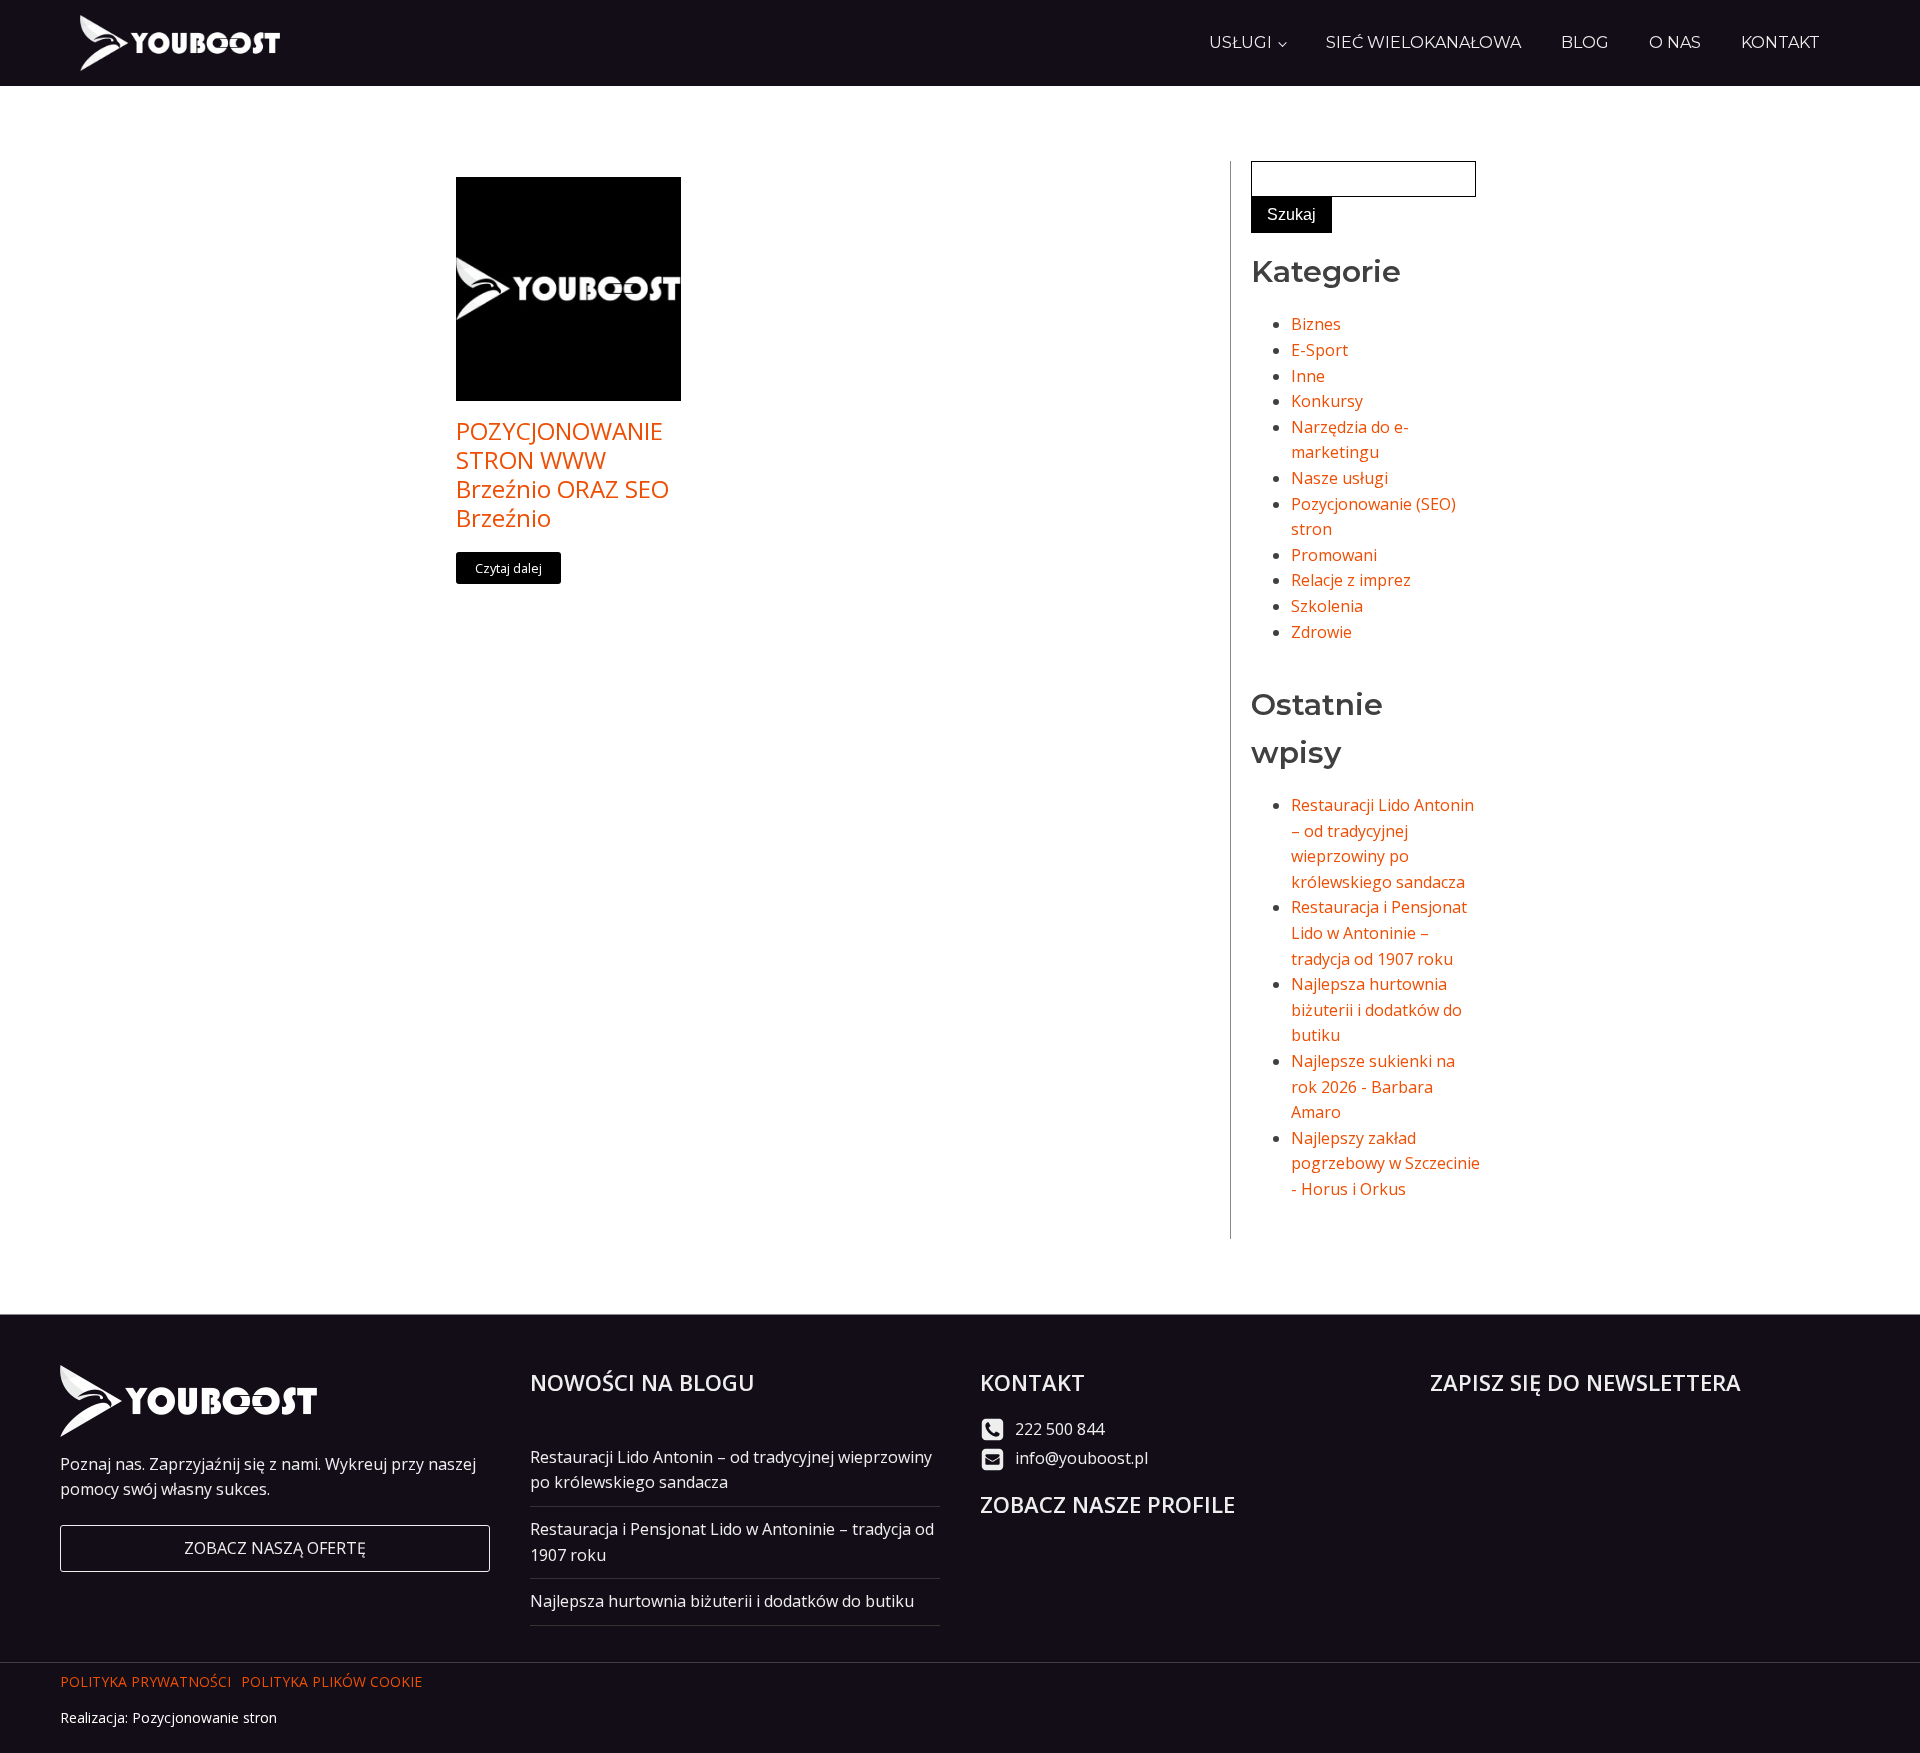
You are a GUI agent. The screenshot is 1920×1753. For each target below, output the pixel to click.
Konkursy (1327, 401)
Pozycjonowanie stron (204, 1717)
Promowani (1334, 555)
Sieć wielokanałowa (1423, 42)
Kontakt (1780, 42)
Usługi (1240, 42)
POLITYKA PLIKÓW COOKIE (331, 1681)
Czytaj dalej (508, 568)
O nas (1675, 42)
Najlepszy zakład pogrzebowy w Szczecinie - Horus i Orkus (1385, 1163)
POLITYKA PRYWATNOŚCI (145, 1681)
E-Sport (1319, 350)
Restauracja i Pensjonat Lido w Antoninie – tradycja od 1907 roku (1379, 932)
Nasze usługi (1339, 478)
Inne (1308, 376)
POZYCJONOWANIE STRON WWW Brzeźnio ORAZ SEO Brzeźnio (562, 474)
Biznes (1316, 324)
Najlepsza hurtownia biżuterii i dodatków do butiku (1376, 1009)
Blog (1585, 42)
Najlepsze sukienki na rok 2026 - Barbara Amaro (1373, 1086)
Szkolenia (1327, 606)
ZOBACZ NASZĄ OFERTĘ (275, 1548)
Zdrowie (1321, 632)
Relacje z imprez (1351, 580)
